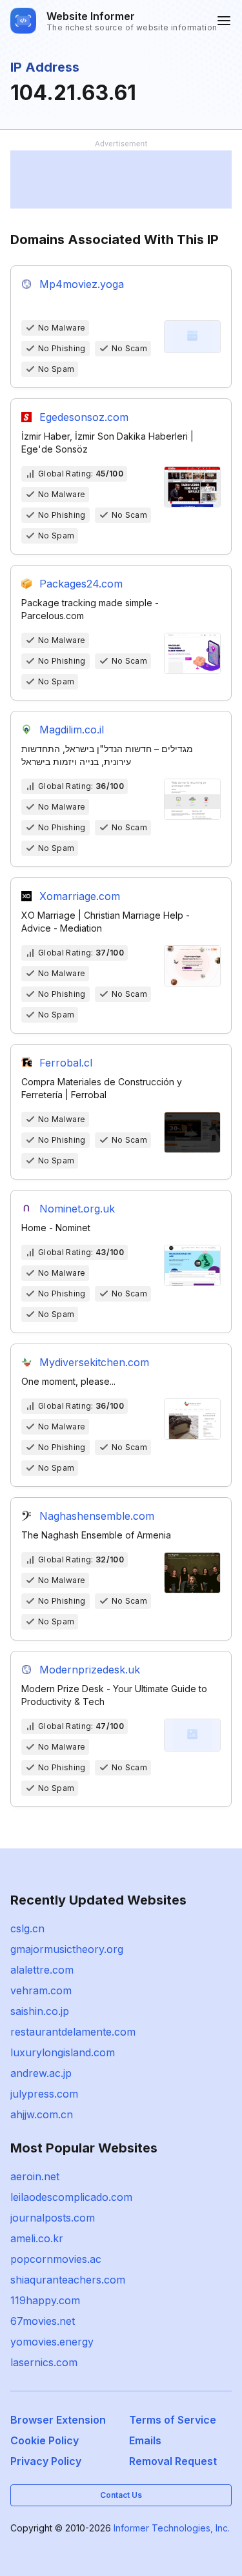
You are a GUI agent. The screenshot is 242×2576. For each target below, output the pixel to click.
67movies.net (43, 2321)
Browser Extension (58, 2420)
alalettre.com (42, 1970)
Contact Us (121, 2495)
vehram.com (41, 1990)
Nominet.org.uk (77, 1209)
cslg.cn (27, 1928)
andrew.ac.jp (41, 2073)
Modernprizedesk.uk (90, 1670)
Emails (145, 2440)
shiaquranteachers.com (68, 2280)
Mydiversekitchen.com (94, 1362)
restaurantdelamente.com (73, 2032)
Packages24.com (81, 584)
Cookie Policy (45, 2440)
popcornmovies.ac (56, 2259)
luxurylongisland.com (63, 2052)
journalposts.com (53, 2218)
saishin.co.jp (40, 2011)
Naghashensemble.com (97, 1516)
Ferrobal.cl (66, 1063)
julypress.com (44, 2094)
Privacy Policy (46, 2461)
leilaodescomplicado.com (71, 2197)
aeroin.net (35, 2176)
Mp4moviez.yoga (82, 284)
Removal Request (173, 2461)
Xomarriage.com (80, 896)
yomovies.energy (52, 2342)
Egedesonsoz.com (84, 417)
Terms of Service (173, 2420)
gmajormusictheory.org (67, 1949)
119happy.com (45, 2300)
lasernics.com (44, 2362)
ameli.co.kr (37, 2238)
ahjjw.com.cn (42, 2114)
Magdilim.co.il (72, 730)
